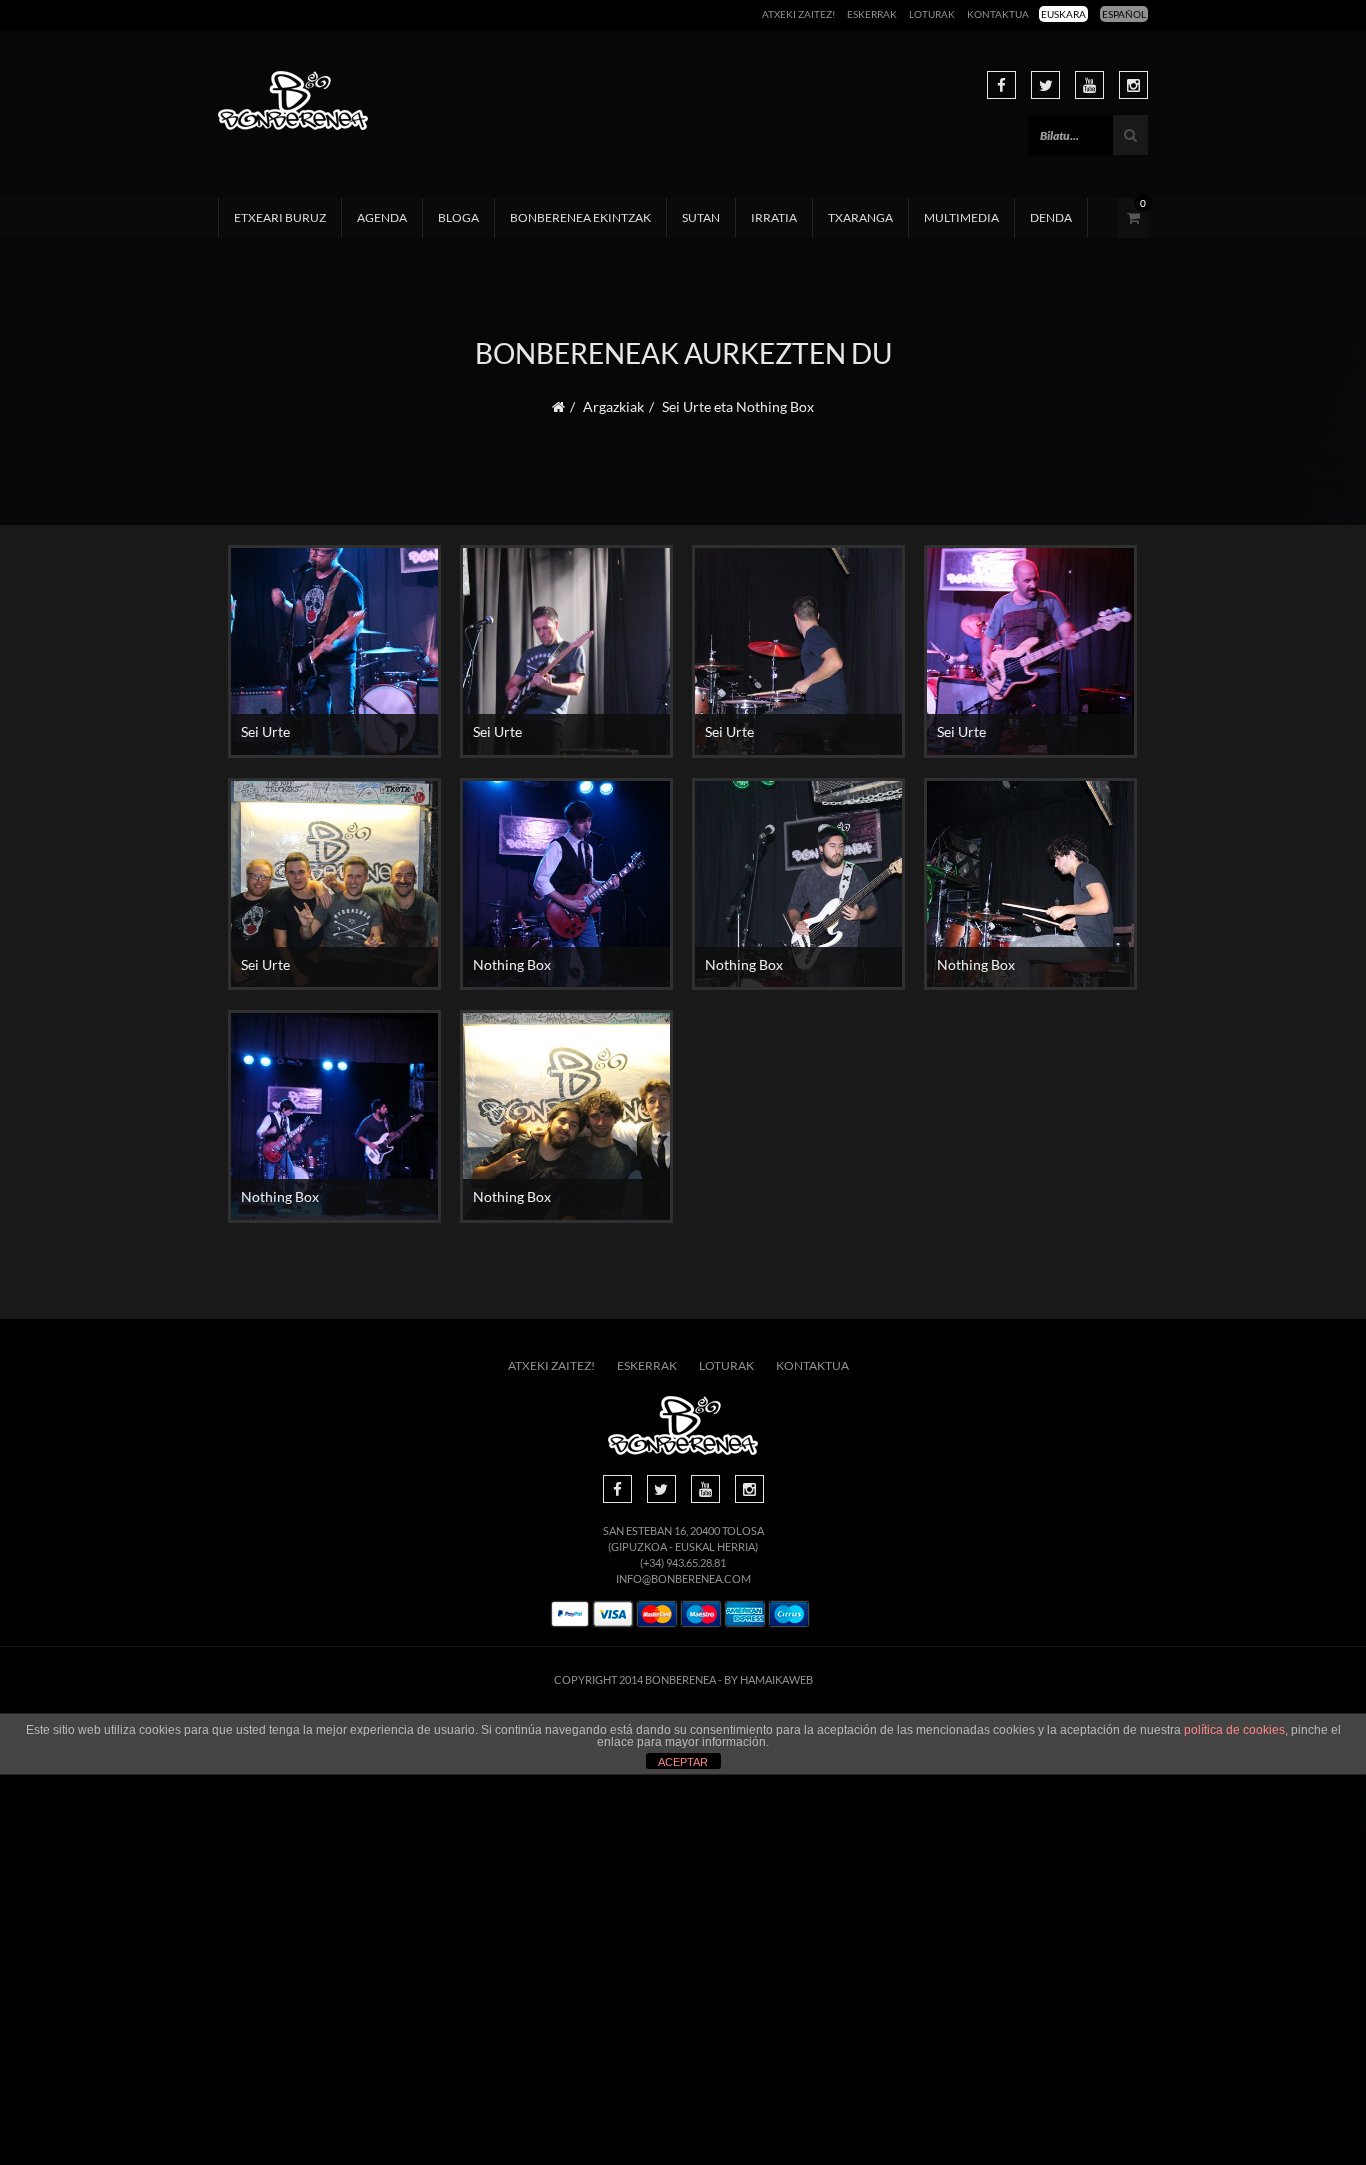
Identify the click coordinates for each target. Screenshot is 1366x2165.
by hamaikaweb (768, 1679)
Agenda (382, 217)
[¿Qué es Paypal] (570, 1614)
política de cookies (1234, 1730)
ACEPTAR (683, 1762)
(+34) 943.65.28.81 (683, 1562)
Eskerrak (872, 14)
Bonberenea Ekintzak (580, 217)
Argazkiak (613, 406)
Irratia (774, 217)
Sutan (701, 217)
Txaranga (860, 217)
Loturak (932, 14)
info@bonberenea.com (683, 1578)
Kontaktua (998, 14)
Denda (1051, 217)
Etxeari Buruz (280, 217)
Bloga (458, 217)
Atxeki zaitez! (798, 14)
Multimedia (961, 217)
